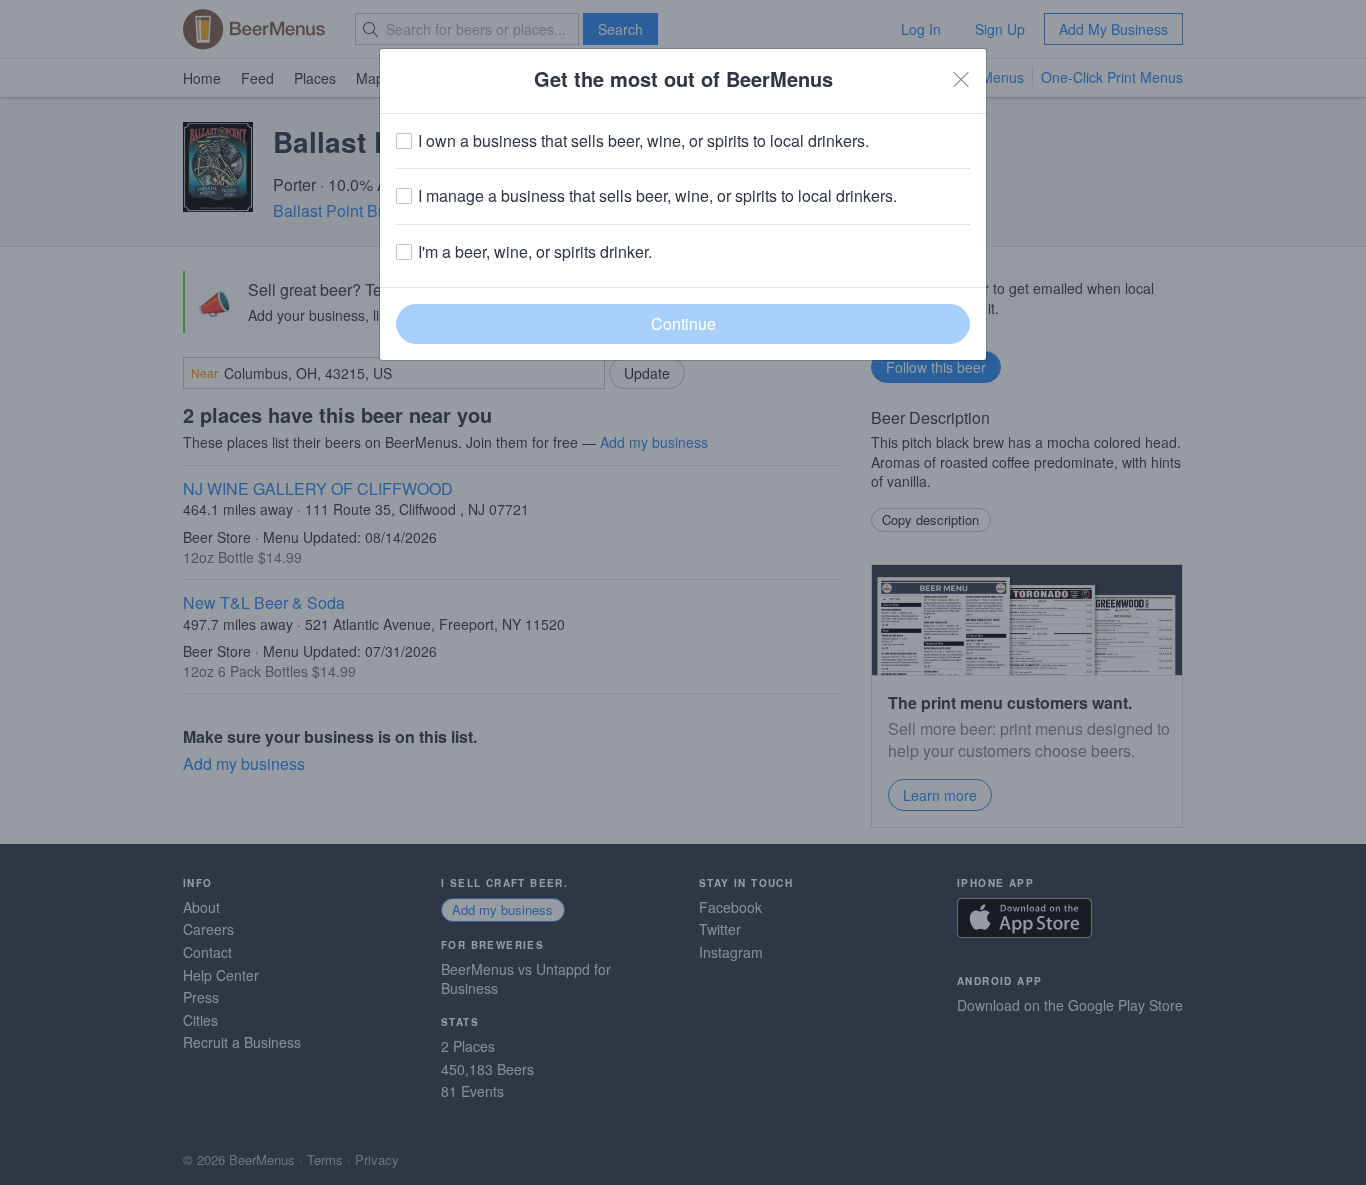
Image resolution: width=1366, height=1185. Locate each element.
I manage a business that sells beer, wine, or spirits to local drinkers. (657, 196)
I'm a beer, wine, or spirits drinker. (535, 252)
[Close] (961, 79)
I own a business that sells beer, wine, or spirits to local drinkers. (643, 141)
